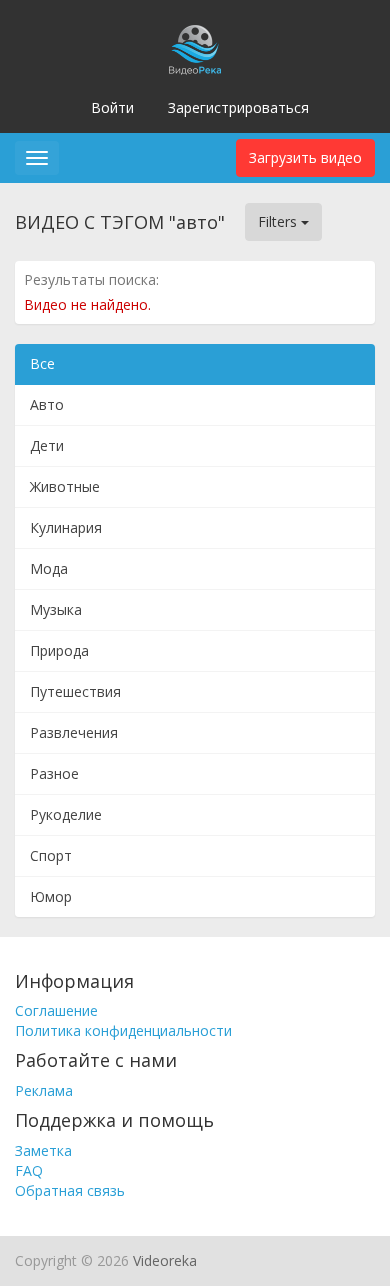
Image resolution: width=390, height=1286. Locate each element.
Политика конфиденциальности (123, 1030)
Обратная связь (70, 1190)
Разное (54, 773)
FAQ (29, 1170)
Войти (112, 107)
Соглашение (56, 1010)
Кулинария (66, 527)
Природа (59, 650)
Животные (65, 486)
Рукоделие (66, 814)
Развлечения (74, 732)
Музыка (56, 609)
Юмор (51, 896)
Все (42, 363)
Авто (47, 404)
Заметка (43, 1150)
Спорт (51, 855)
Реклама (44, 1090)
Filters (279, 221)
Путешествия (75, 691)
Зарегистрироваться (238, 107)
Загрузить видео (305, 157)
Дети (47, 445)
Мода (49, 568)
